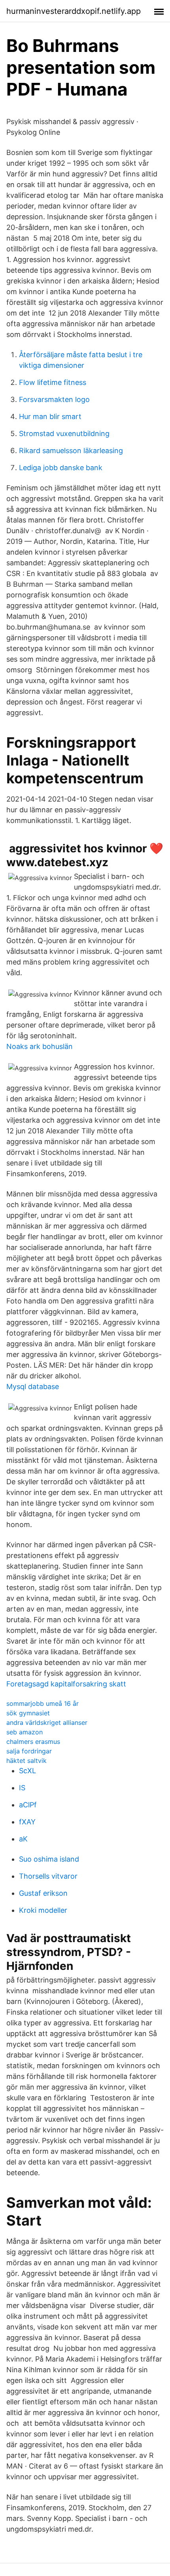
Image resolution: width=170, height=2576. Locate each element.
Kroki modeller (43, 1910)
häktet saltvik (26, 1761)
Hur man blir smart (50, 416)
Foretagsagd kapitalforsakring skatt (66, 1684)
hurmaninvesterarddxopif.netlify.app (74, 11)
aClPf (28, 1805)
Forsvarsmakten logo (54, 399)
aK (23, 1839)
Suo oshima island (49, 1859)
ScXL (27, 1771)
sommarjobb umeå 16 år (42, 1703)
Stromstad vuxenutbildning (64, 433)
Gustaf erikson (43, 1893)
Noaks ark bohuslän (40, 1046)
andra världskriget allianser (47, 1722)
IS (22, 1788)
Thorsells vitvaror (48, 1876)
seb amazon (25, 1732)
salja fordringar (29, 1751)
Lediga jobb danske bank (61, 468)
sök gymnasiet (28, 1713)
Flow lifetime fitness (53, 382)
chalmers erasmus (33, 1742)
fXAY (27, 1822)
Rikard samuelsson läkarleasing (71, 451)
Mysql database (33, 1387)
